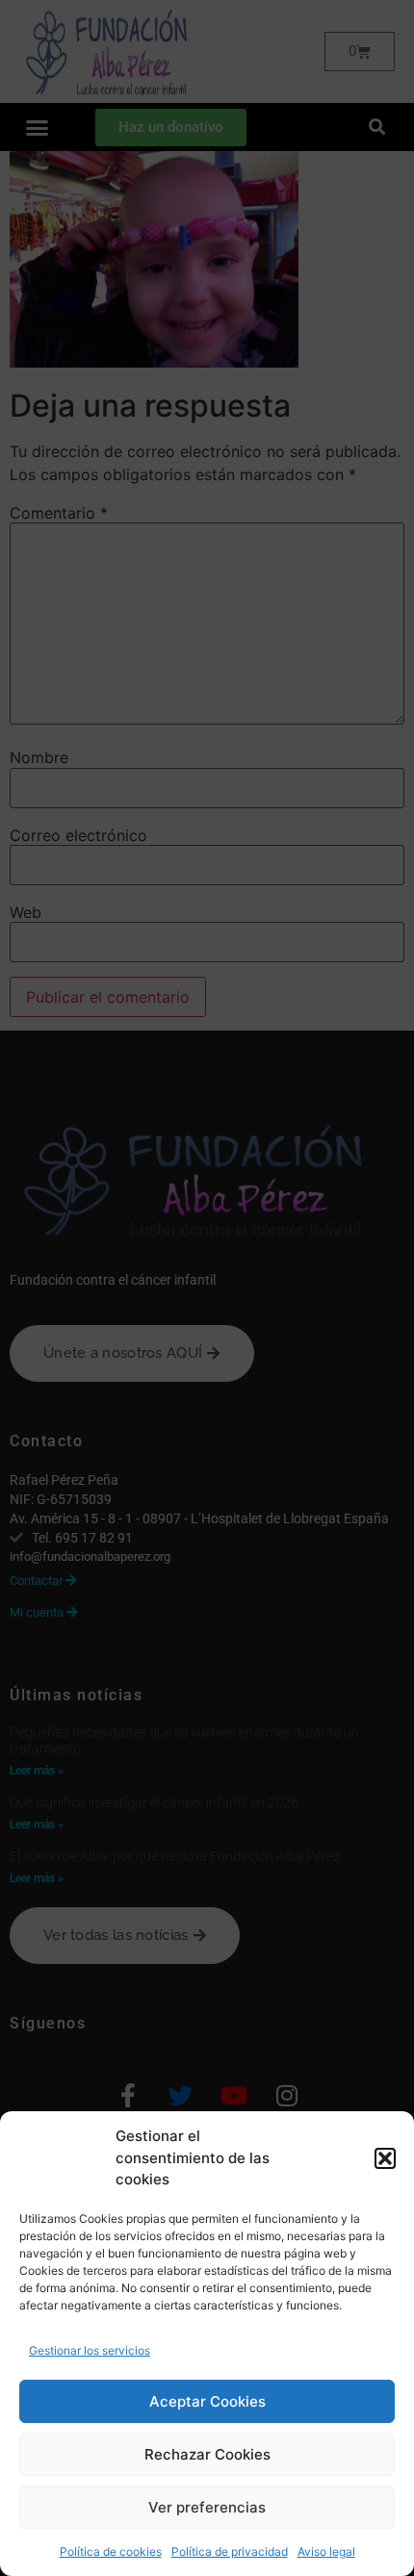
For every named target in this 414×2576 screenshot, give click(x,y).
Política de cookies (111, 2551)
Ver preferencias (207, 2507)
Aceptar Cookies (207, 2401)
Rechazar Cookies (207, 2454)
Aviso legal (326, 2551)
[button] (385, 2158)
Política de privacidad (230, 2551)
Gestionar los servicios (90, 2350)
